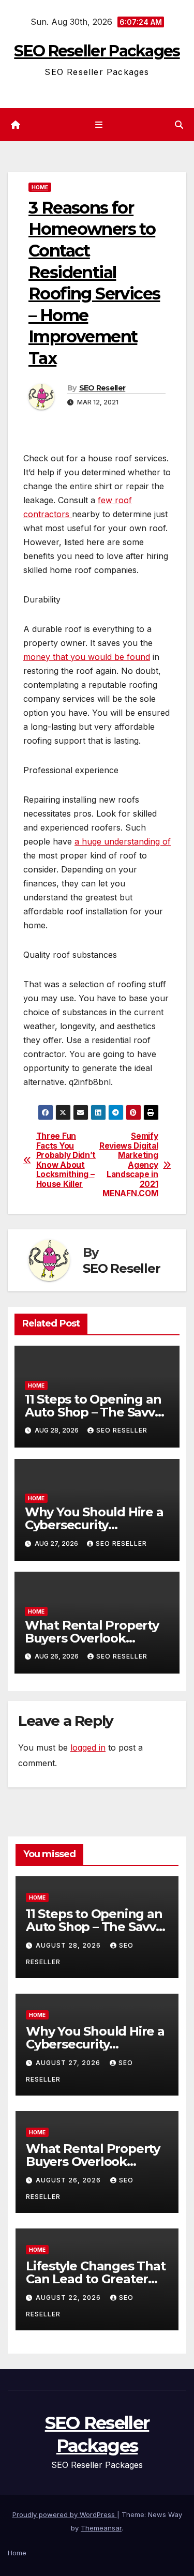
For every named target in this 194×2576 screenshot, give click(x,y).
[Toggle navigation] (99, 125)
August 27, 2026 (69, 2063)
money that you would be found (87, 657)
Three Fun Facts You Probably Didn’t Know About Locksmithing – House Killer (66, 1160)
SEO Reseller (102, 388)
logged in (88, 1748)
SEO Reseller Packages (97, 51)
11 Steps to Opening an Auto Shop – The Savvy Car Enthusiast (93, 1412)
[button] (179, 125)
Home (40, 187)
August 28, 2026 (69, 1945)
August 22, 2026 (69, 2298)
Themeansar (101, 2528)
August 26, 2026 (69, 2180)
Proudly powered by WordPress (65, 2514)
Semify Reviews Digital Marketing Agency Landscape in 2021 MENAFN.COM (129, 1165)
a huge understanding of (123, 841)
